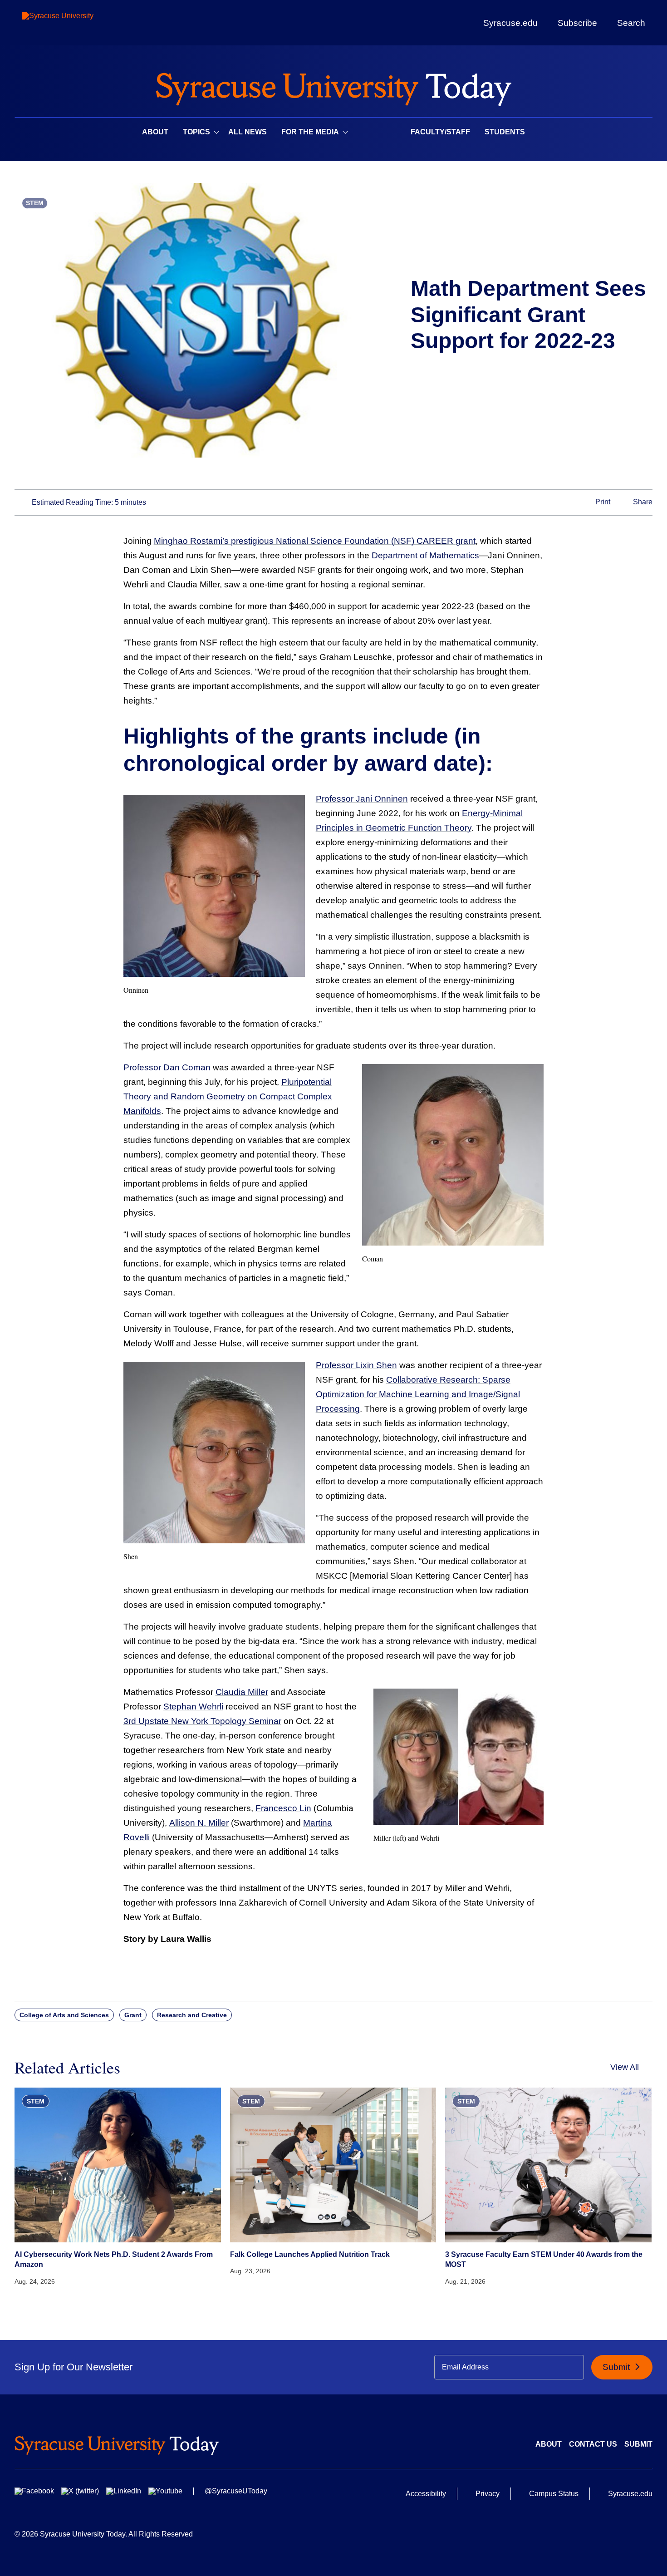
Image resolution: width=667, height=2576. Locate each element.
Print (602, 502)
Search (631, 23)
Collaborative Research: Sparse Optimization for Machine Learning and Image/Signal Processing (418, 1394)
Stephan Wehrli (193, 1707)
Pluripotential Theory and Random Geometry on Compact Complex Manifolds (228, 1096)
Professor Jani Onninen (362, 799)
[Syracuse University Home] (333, 86)
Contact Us (593, 2444)
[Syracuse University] (78, 23)
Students (505, 132)
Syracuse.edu (510, 23)
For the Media (310, 132)
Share (642, 502)
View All (625, 2067)
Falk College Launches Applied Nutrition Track (310, 2254)
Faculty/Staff (440, 132)
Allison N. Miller (199, 1823)
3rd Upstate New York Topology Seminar (202, 1721)
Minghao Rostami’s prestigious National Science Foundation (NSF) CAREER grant (315, 541)
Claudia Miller (242, 1692)
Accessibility (426, 2494)
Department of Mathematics (425, 555)
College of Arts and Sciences (64, 2015)
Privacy (488, 2494)
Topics (196, 132)
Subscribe (577, 23)
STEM (35, 203)
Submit (617, 2367)
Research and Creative (192, 2015)
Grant (133, 2015)
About (155, 132)
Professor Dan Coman (167, 1067)
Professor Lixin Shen (356, 1365)
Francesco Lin (283, 1808)
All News (248, 132)
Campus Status (554, 2494)
